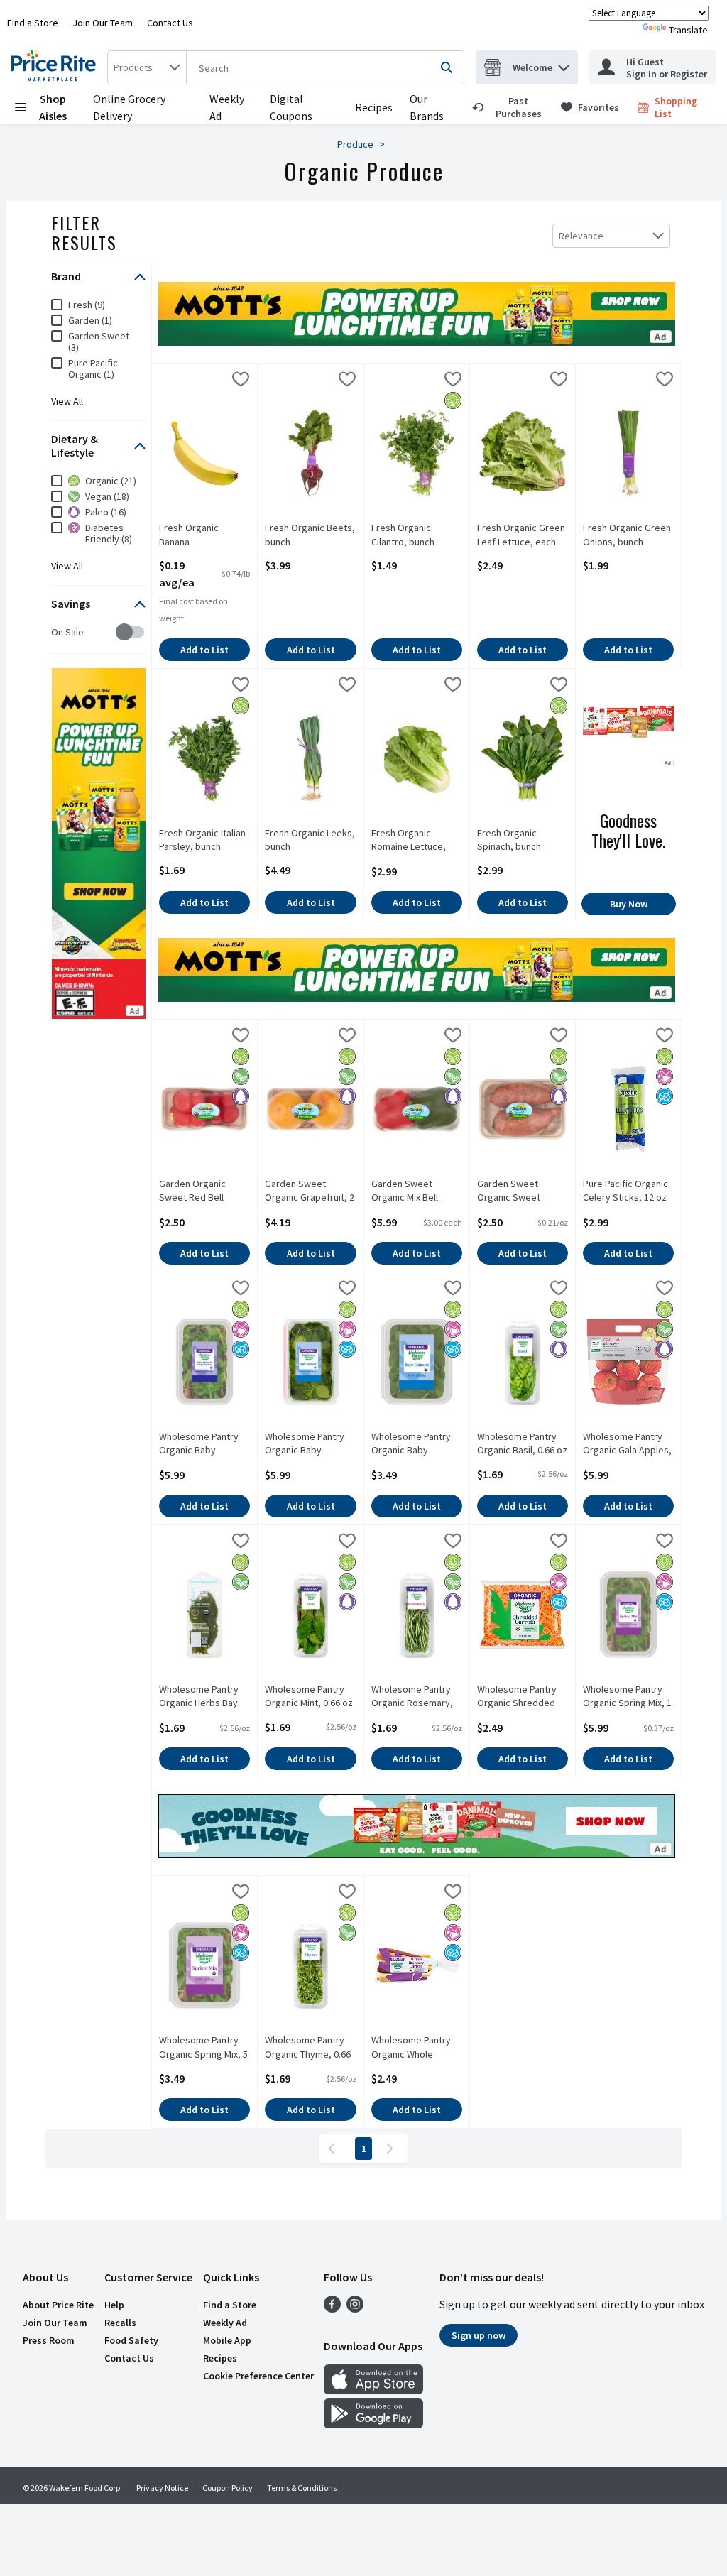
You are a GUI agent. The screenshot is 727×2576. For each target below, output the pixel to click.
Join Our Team (103, 23)
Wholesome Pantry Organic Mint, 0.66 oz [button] (310, 1696)
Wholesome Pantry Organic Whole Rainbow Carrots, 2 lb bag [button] (417, 2048)
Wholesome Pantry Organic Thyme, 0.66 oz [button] (310, 2048)
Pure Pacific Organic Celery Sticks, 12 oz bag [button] (628, 1191)
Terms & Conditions (302, 2488)
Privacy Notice (162, 2488)
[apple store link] (373, 2390)
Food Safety (131, 2340)
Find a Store (33, 23)
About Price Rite (58, 2305)
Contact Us (170, 23)
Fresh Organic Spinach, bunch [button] (523, 840)
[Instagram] (355, 2308)
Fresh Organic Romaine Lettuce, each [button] (417, 841)
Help (114, 2305)
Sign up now (479, 2335)
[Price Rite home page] (56, 67)
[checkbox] (59, 632)
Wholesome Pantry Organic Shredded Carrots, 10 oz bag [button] (523, 1697)
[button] (564, 64)
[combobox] (147, 67)
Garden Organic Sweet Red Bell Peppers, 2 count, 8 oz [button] (204, 1191)
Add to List (204, 650)
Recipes (374, 107)
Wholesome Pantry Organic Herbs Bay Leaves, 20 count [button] (204, 1697)
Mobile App (227, 2340)
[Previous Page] (334, 2149)
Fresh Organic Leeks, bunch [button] (310, 840)
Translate (688, 30)
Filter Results (84, 232)
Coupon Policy (228, 2488)
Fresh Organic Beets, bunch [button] (310, 535)
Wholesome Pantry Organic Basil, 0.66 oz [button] (523, 1443)
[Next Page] (393, 2149)
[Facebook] (332, 2308)
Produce (355, 144)
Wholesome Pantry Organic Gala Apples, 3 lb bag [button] (628, 1444)
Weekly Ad (225, 2323)
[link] (510, 107)
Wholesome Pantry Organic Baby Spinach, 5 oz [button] (417, 1444)
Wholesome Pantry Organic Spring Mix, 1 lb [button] (628, 1697)
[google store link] (373, 2424)
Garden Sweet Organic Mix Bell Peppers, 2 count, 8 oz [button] (417, 1191)
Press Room (49, 2340)
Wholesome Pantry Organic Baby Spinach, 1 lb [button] (310, 1444)
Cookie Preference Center (258, 2376)
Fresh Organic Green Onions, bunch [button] (628, 535)
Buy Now (629, 904)
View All (67, 401)
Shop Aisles (53, 107)
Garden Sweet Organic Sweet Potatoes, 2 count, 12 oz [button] (523, 1191)
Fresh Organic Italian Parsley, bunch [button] (204, 840)
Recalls (120, 2323)
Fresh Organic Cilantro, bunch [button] (417, 535)
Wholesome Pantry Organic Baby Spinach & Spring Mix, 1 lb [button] (204, 1444)
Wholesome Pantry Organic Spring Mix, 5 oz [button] (204, 2048)
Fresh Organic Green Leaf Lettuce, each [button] (523, 535)
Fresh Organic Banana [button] (204, 535)
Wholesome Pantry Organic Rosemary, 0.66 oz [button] (417, 1697)
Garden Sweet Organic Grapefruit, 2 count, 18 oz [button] (310, 1191)
